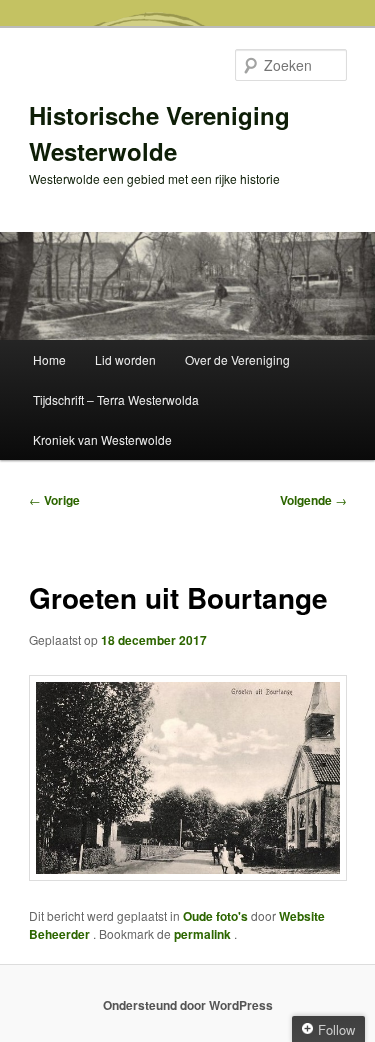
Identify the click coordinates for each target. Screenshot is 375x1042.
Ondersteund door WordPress (188, 1005)
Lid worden (125, 359)
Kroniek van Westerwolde (102, 439)
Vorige (54, 500)
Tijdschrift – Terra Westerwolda (116, 399)
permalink (204, 934)
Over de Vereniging (237, 359)
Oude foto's (215, 916)
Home (49, 359)
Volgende (313, 500)
